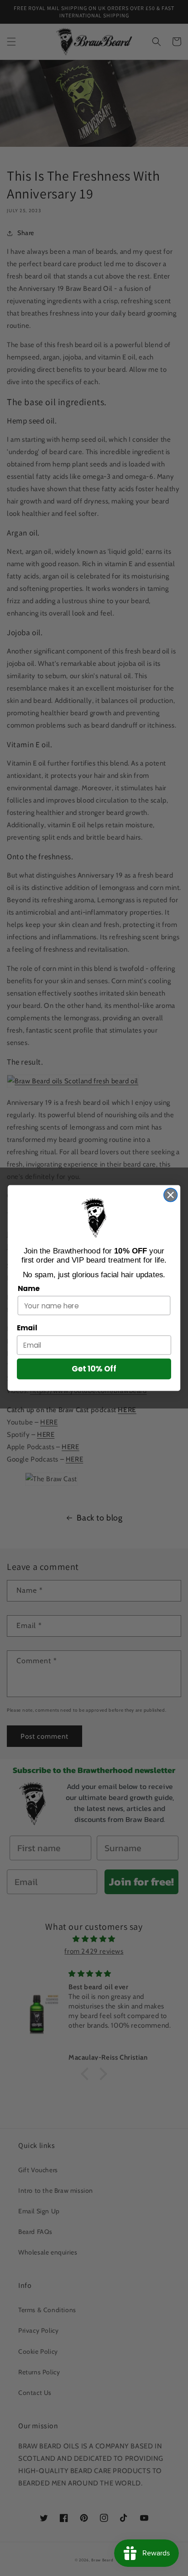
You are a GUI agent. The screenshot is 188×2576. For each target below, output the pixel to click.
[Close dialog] (170, 1195)
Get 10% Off (94, 1369)
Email (27, 1328)
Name (29, 1288)
